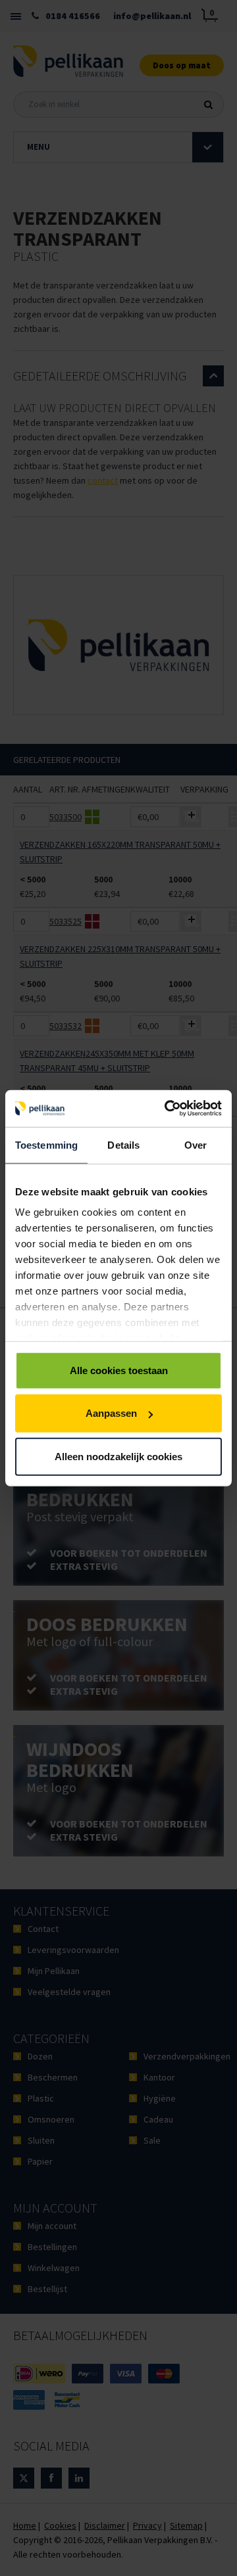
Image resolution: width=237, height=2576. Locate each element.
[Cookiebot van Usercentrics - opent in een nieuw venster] (167, 1109)
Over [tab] (196, 1144)
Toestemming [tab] (46, 1144)
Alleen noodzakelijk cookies (118, 1456)
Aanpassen (111, 1413)
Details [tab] (123, 1144)
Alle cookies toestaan (119, 1370)
